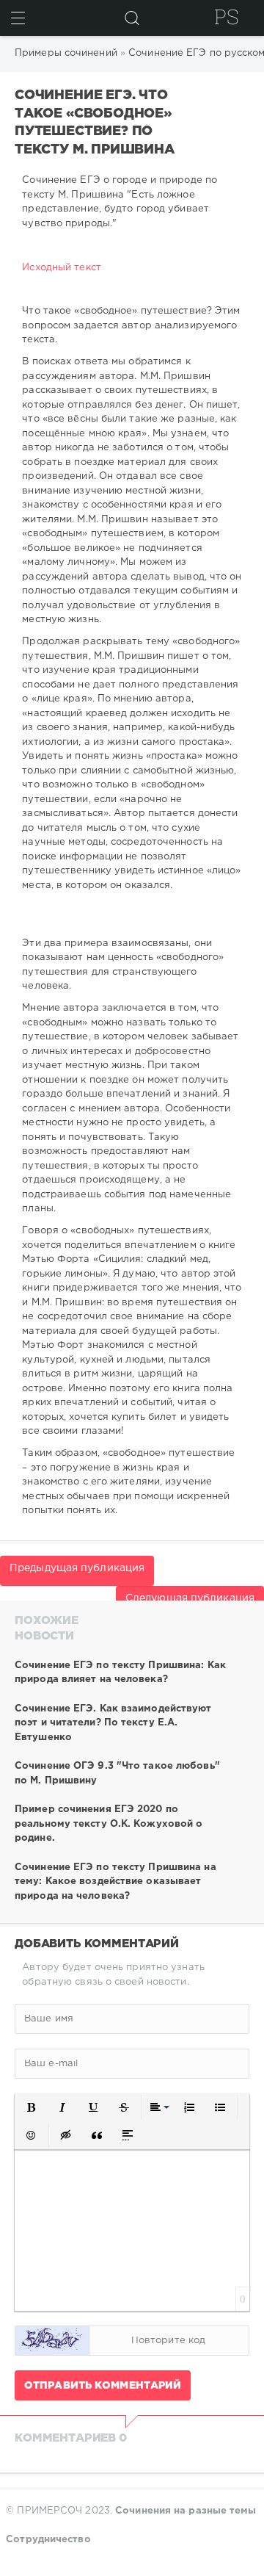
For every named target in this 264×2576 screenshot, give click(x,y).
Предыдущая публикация (77, 1568)
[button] (32, 2107)
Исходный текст (61, 268)
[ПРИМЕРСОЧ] (227, 17)
